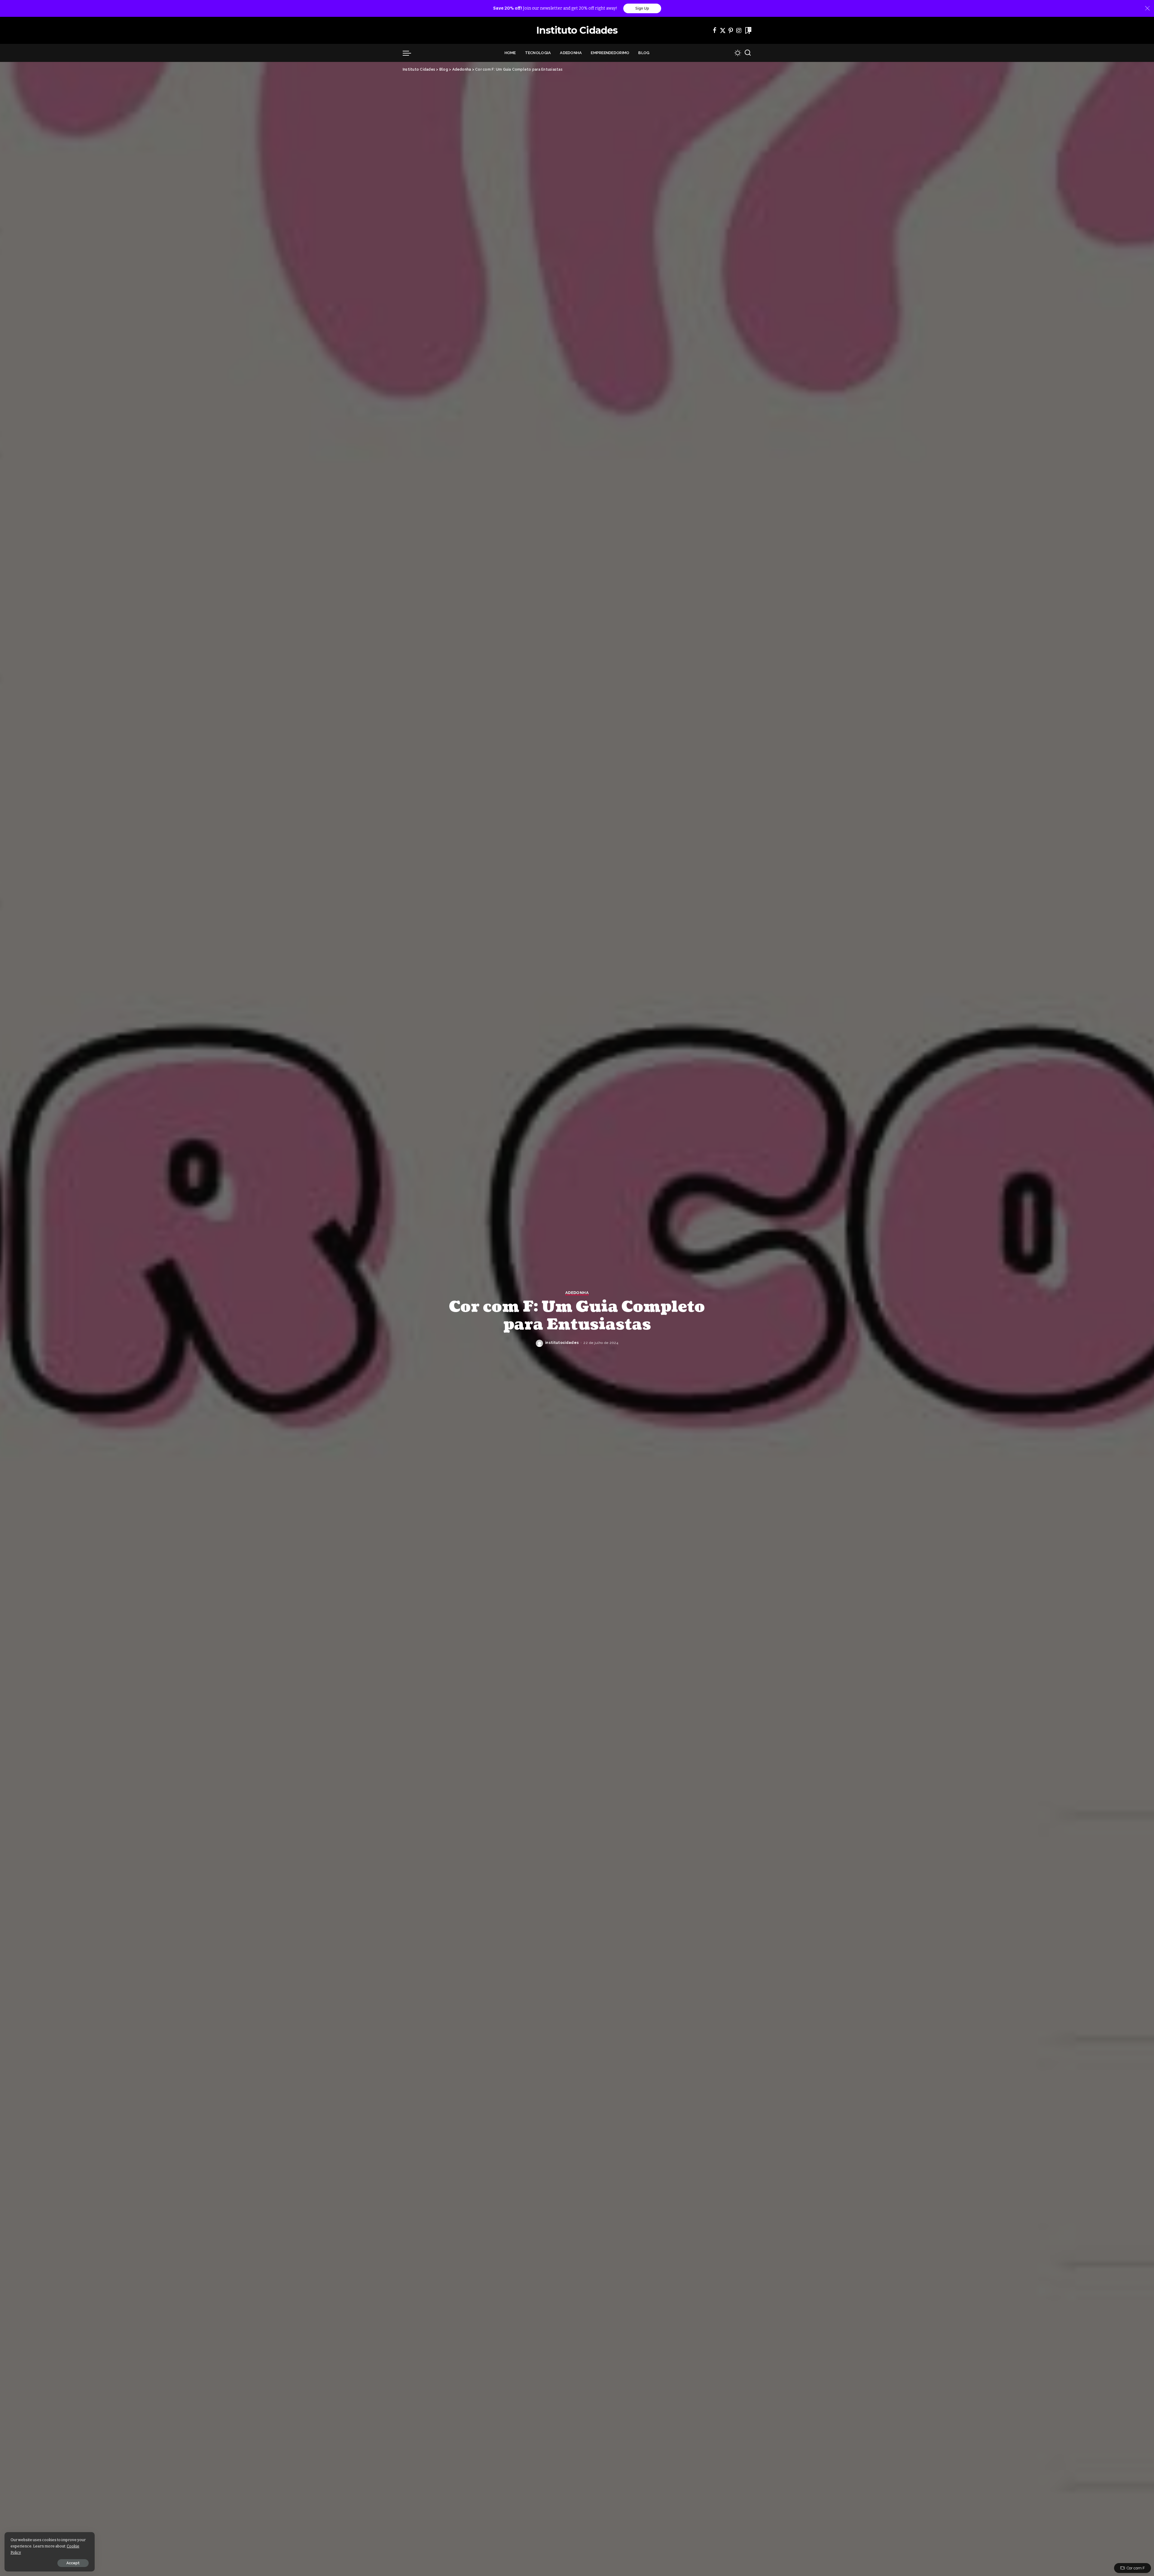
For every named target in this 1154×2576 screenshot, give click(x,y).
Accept (73, 2563)
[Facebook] (715, 30)
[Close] (1147, 8)
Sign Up (642, 8)
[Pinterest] (731, 30)
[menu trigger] (410, 53)
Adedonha (577, 1293)
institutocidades (562, 1343)
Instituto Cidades (577, 30)
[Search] (748, 53)
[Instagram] (739, 30)
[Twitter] (723, 30)
